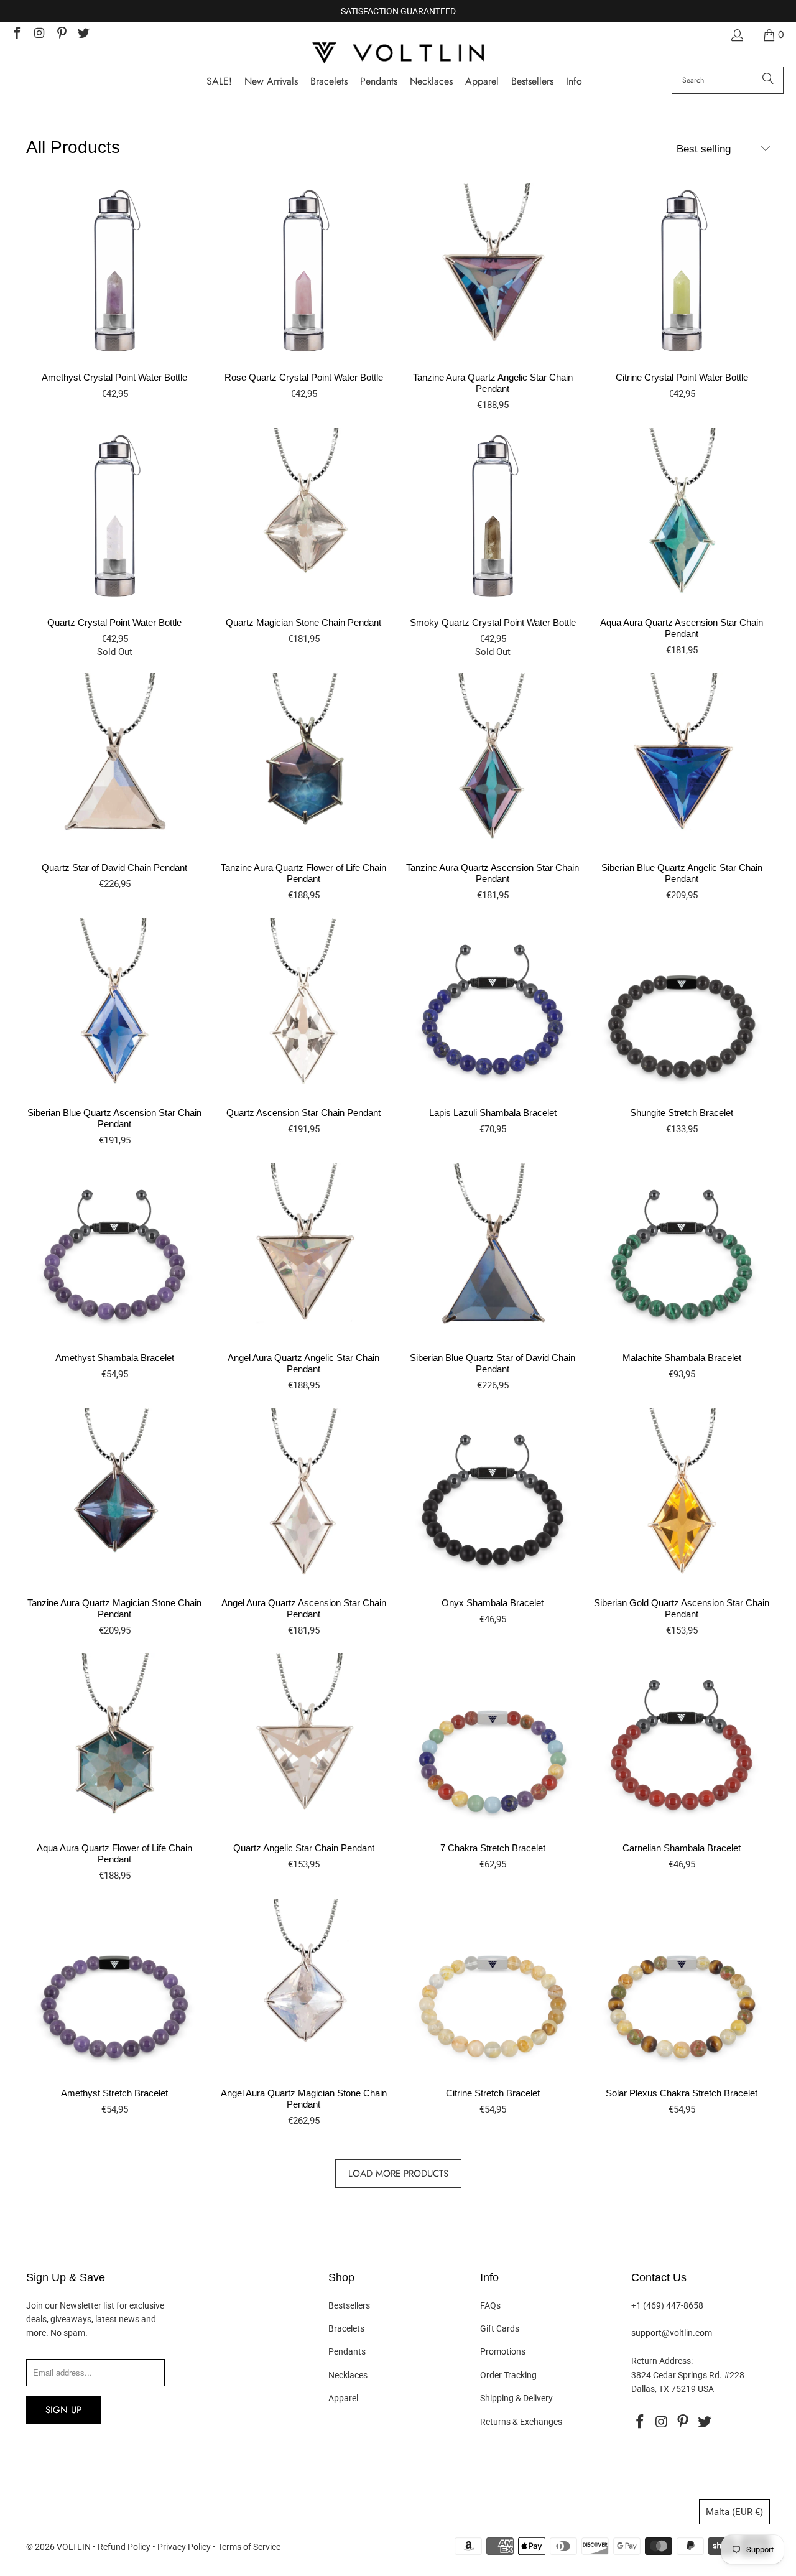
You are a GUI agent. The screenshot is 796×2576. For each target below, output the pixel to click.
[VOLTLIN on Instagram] (39, 35)
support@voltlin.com (672, 2333)
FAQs (490, 2305)
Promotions (503, 2351)
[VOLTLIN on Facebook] (16, 35)
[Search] (768, 80)
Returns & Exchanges (521, 2422)
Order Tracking (508, 2375)
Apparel (343, 2398)
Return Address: (662, 2361)
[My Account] (736, 35)
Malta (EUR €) (734, 2512)
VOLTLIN (74, 2547)
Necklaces (348, 2375)
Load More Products (398, 2174)
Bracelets (346, 2328)
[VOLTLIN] (398, 54)
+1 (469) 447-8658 (667, 2305)
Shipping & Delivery (516, 2398)
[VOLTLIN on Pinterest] (61, 35)
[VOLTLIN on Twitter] (83, 35)
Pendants (347, 2351)
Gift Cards (500, 2328)
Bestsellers (349, 2305)
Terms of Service (249, 2547)
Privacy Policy (184, 2547)
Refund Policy (124, 2547)
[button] (574, 82)
